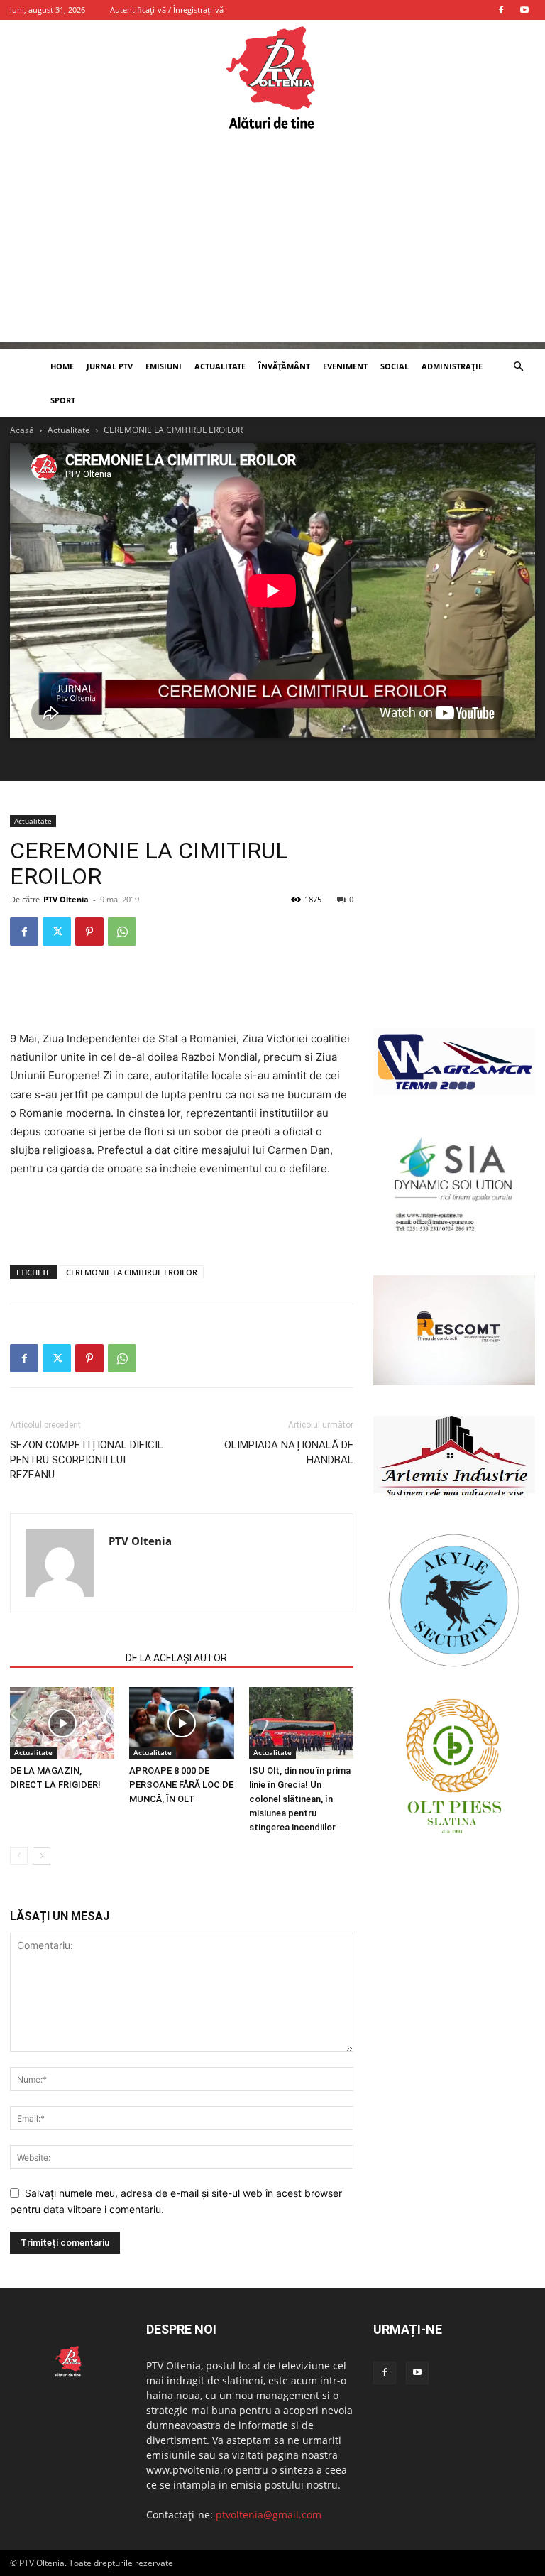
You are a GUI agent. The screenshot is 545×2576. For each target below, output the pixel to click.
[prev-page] (19, 1856)
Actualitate (220, 366)
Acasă (22, 430)
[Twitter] (57, 932)
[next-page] (42, 1856)
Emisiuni (164, 366)
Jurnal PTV (110, 366)
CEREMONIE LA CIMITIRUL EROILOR (132, 1272)
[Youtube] (524, 10)
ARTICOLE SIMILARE (64, 1658)
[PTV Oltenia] (272, 78)
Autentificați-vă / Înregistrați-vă (167, 10)
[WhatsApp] (122, 932)
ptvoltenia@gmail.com (269, 2515)
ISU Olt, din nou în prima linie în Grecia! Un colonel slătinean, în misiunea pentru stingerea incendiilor (300, 1799)
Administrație (452, 366)
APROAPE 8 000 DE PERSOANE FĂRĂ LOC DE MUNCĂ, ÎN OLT (181, 1785)
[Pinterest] (89, 932)
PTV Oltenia (66, 899)
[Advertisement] (272, 243)
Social (395, 366)
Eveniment (345, 366)
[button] (518, 367)
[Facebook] (501, 10)
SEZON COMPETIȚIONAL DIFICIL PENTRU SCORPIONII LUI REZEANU (87, 1460)
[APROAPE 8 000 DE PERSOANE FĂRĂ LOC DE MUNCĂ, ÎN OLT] (181, 1723)
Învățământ (284, 366)
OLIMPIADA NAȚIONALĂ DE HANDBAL (289, 1452)
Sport (63, 400)
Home (62, 366)
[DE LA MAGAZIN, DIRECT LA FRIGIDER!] (62, 1723)
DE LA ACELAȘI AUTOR (176, 1658)
